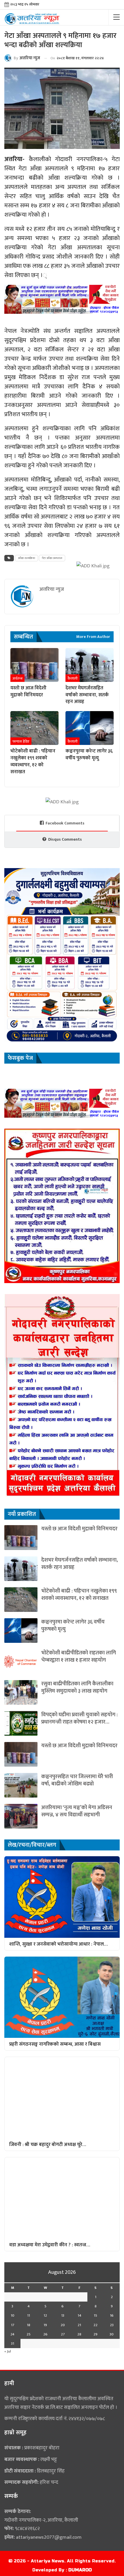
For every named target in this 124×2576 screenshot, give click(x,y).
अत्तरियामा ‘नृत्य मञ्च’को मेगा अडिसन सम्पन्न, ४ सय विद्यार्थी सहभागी (77, 1811)
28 (79, 2334)
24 (12, 2334)
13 (63, 2315)
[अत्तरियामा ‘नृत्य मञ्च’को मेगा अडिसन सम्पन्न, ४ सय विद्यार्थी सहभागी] (21, 1816)
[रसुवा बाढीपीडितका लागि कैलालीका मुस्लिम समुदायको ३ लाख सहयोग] (21, 1692)
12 (45, 2315)
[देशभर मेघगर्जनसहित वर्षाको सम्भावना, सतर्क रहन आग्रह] (90, 665)
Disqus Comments (65, 839)
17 (13, 2325)
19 (45, 2325)
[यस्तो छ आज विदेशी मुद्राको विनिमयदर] (34, 665)
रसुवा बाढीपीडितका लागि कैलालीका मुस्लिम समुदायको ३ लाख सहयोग (77, 1687)
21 (79, 2325)
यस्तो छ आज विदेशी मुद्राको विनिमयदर (79, 1529)
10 (13, 2315)
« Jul (8, 2351)
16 (112, 2315)
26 (45, 2334)
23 (112, 2325)
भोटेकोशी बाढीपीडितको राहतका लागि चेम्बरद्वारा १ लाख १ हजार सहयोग (79, 1656)
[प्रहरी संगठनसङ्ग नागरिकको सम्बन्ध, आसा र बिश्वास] (62, 1997)
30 (112, 2334)
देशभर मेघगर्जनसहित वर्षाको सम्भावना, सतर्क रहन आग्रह (80, 1564)
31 (13, 2344)
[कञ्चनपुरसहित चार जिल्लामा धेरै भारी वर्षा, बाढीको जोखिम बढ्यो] (21, 1785)
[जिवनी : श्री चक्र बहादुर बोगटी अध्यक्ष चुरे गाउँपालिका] (62, 2097)
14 (79, 2315)
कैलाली (73, 678)
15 (95, 2315)
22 (95, 2325)
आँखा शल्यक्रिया (27, 558)
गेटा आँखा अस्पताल (52, 558)
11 (29, 2315)
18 (29, 2325)
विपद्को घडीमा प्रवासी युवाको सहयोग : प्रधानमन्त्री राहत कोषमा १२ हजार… (79, 1718)
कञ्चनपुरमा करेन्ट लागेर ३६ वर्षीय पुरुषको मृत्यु (73, 1625)
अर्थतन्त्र (17, 678)
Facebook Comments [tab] (65, 823)
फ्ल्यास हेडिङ (21, 741)
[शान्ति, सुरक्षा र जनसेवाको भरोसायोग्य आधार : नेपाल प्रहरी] (62, 1897)
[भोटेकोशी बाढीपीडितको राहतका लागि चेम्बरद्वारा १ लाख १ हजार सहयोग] (21, 1661)
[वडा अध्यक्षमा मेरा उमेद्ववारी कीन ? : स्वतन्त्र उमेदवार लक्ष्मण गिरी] (62, 2198)
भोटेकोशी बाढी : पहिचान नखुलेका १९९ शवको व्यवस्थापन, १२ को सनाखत (79, 1595)
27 (63, 2334)
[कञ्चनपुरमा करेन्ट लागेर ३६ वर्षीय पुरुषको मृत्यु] (90, 728)
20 (63, 2325)
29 (95, 2334)
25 (29, 2334)
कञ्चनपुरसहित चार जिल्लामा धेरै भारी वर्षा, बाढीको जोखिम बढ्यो (77, 1780)
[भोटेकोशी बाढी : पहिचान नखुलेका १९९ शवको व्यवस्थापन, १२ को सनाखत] (34, 728)
